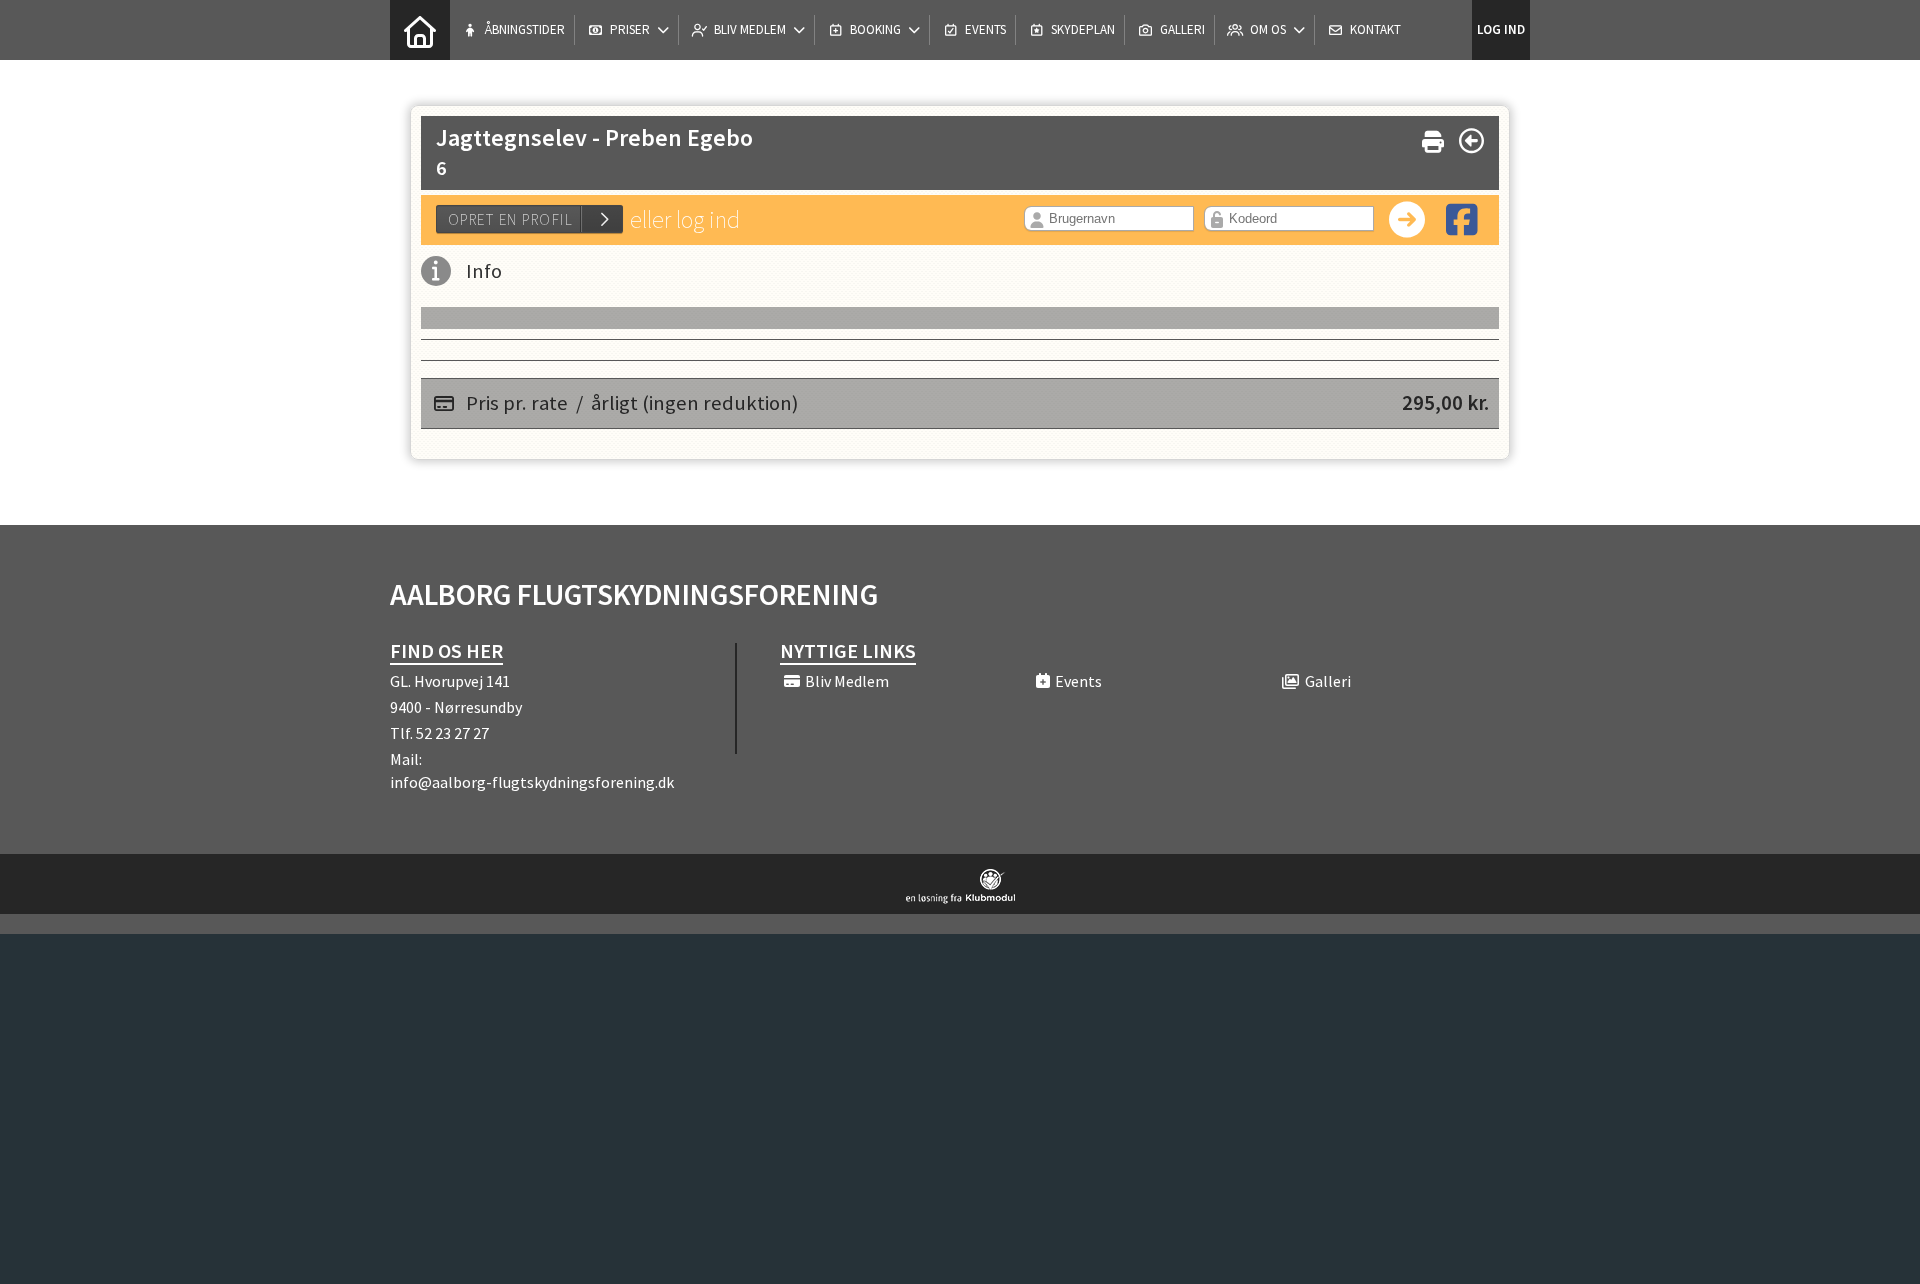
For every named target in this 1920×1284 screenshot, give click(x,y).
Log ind (1501, 29)
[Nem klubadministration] (960, 898)
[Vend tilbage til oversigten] (1471, 141)
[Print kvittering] (1433, 137)
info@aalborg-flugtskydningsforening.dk (532, 782)
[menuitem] (420, 30)
